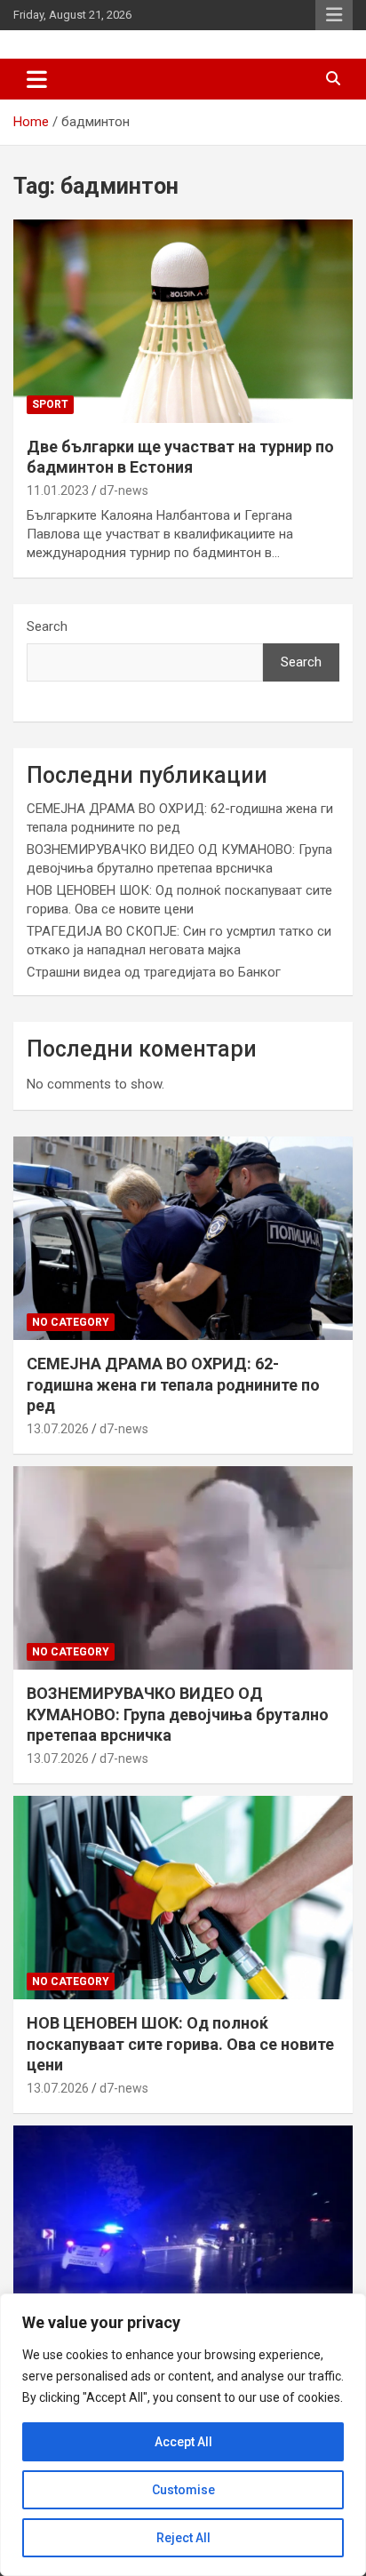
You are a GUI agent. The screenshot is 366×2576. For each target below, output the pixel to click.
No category (71, 1322)
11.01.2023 (58, 490)
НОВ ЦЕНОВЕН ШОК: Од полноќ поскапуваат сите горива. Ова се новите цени (180, 2044)
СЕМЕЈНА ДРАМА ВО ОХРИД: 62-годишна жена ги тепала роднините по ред (173, 1384)
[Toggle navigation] (37, 79)
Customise (183, 2490)
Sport (50, 404)
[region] (183, 2435)
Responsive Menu (334, 15)
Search (47, 626)
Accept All (183, 2442)
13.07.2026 (58, 1429)
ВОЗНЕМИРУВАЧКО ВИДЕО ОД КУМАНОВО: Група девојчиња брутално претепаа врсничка (178, 1714)
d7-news (124, 490)
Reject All (183, 2538)
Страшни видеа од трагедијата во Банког (154, 972)
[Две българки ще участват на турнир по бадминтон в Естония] (183, 321)
